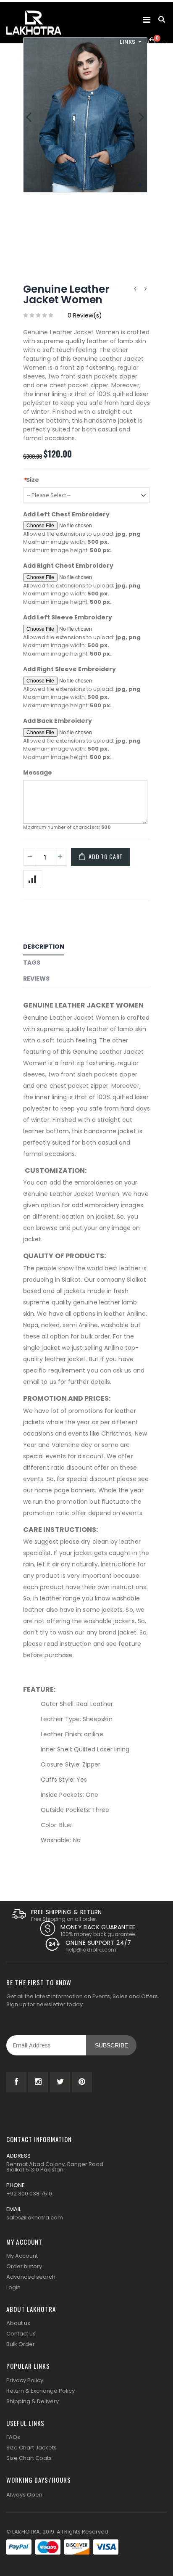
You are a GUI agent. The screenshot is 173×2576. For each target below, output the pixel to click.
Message (38, 773)
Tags (32, 963)
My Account (22, 2256)
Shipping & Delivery (33, 2401)
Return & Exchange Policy (41, 2391)
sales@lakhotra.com (35, 2218)
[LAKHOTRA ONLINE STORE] (34, 23)
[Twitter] (60, 2082)
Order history (24, 2266)
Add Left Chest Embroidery (66, 514)
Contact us (21, 2334)
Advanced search (31, 2277)
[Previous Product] (135, 289)
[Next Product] (145, 289)
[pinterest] (82, 2082)
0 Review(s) (85, 315)
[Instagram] (38, 2082)
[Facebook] (16, 2082)
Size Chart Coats (29, 2458)
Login (13, 2287)
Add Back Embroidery (58, 721)
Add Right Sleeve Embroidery (69, 669)
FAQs (13, 2437)
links (128, 42)
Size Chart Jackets (31, 2448)
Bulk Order (21, 2344)
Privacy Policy (25, 2380)
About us (18, 2323)
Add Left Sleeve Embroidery (68, 618)
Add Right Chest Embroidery (68, 566)
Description (44, 947)
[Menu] (147, 20)
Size (31, 480)
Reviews (36, 979)
